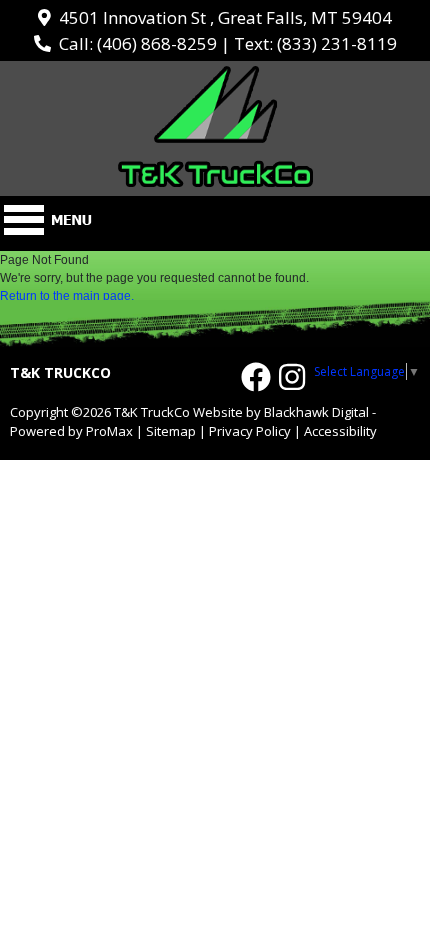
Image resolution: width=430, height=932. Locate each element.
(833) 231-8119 (337, 43)
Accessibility (340, 431)
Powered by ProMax (71, 431)
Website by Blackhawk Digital (281, 412)
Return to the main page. (67, 296)
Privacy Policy (250, 431)
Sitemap (171, 431)
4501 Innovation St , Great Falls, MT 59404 (221, 17)
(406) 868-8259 (157, 43)
